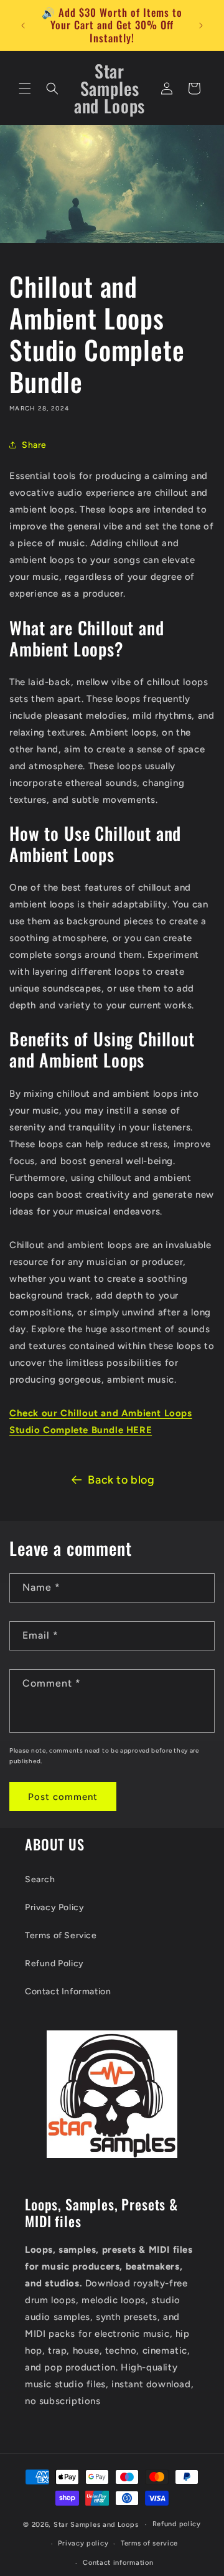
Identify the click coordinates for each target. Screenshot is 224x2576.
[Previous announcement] (23, 26)
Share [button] (34, 445)
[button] (25, 88)
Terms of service (149, 2543)
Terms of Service (61, 1935)
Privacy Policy (54, 1907)
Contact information (118, 2563)
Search (40, 1879)
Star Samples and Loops (96, 2525)
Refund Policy (54, 1963)
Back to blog (121, 1480)
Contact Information (68, 1991)
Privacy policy (83, 2543)
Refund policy (177, 2524)
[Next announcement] (201, 26)
